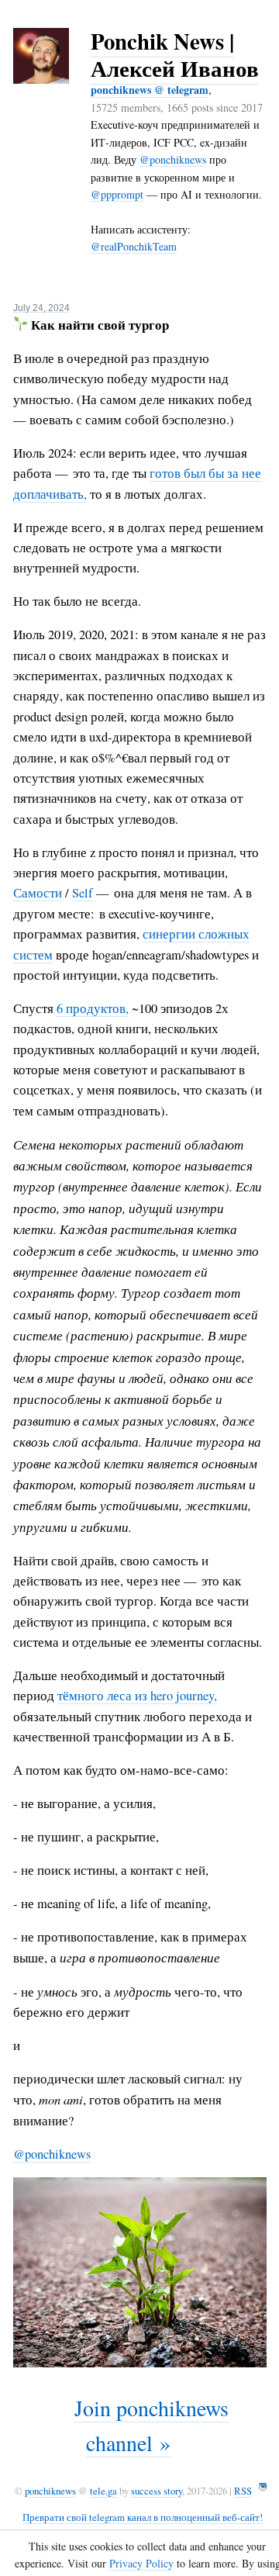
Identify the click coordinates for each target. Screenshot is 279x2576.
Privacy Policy (141, 2563)
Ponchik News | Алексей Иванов (175, 55)
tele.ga (103, 2491)
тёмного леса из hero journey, (137, 1696)
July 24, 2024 (41, 308)
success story (157, 2491)
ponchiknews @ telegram (150, 90)
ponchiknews (50, 2491)
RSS (243, 2491)
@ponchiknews (173, 159)
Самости (38, 893)
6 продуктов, (93, 1008)
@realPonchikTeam (134, 246)
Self (83, 893)
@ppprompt (117, 194)
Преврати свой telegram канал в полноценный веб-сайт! (143, 2517)
